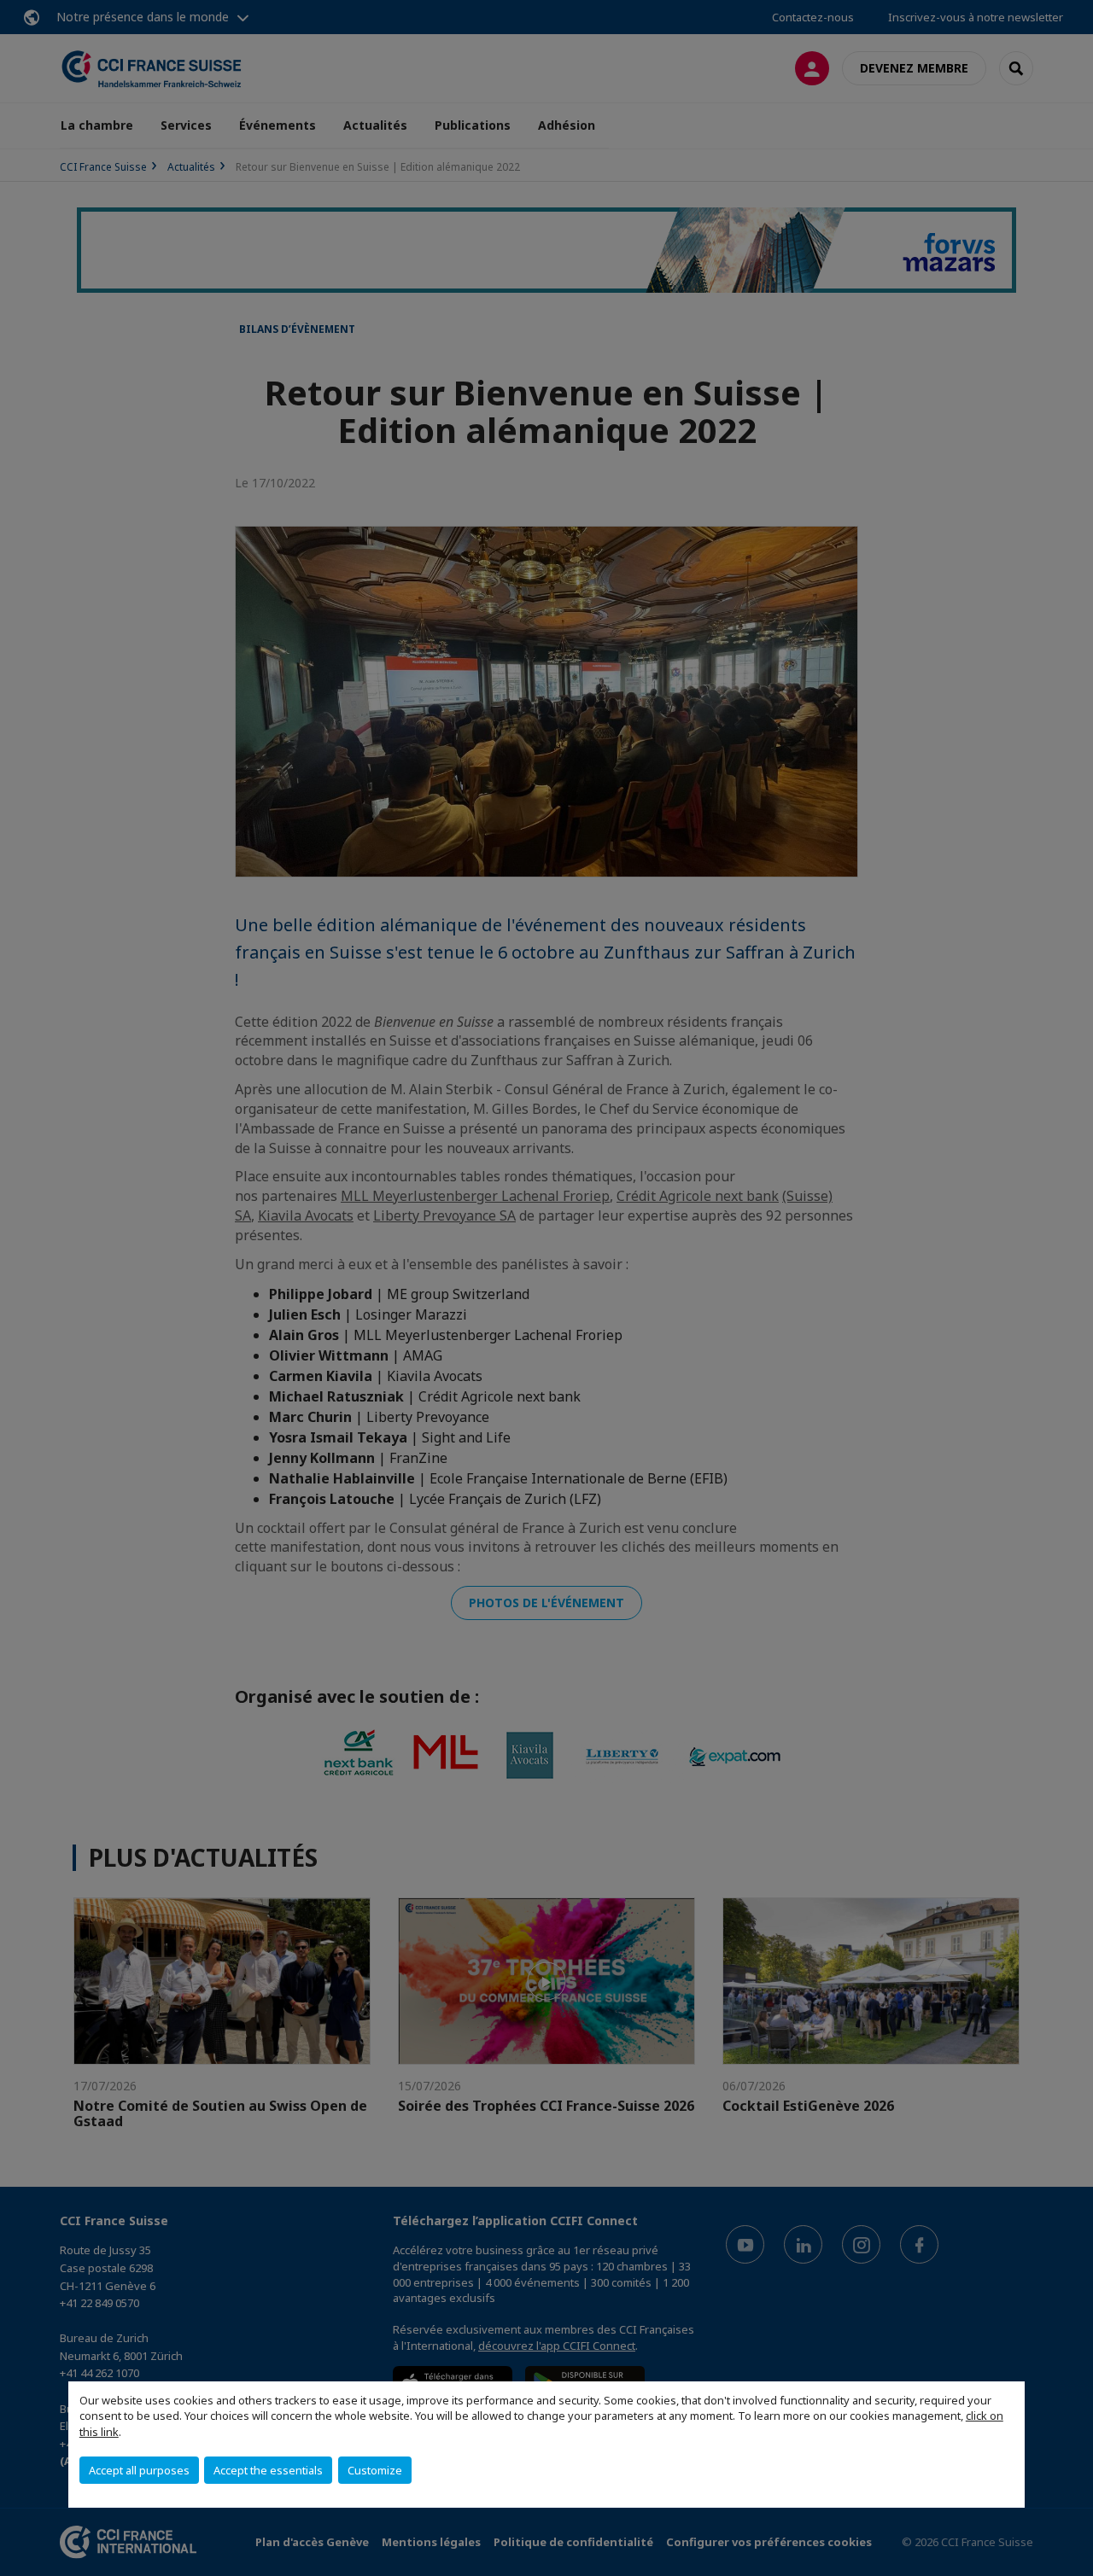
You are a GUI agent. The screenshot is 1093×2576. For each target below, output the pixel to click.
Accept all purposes (139, 2470)
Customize (375, 2470)
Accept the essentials (268, 2470)
